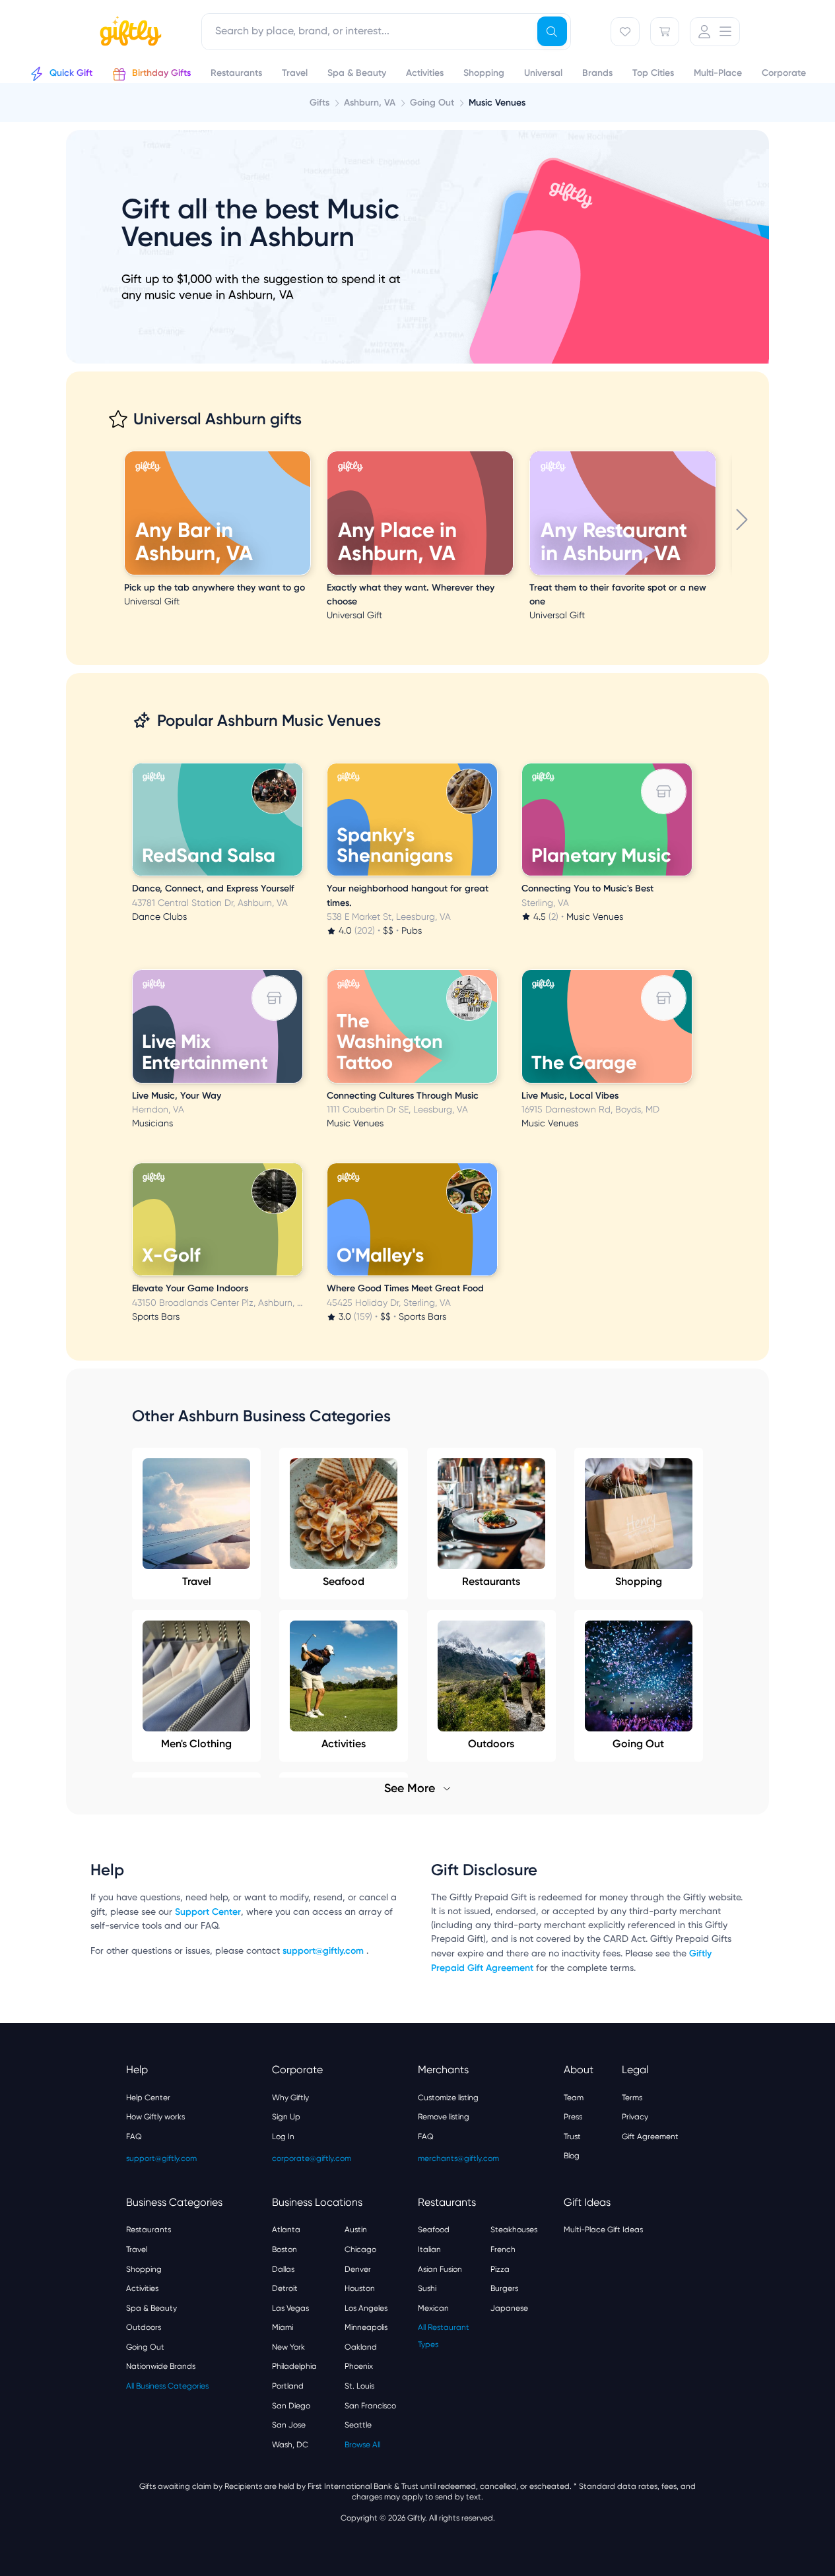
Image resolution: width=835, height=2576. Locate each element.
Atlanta (286, 2230)
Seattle (358, 2425)
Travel (197, 1581)
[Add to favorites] (308, 453)
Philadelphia (294, 2366)
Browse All (362, 2445)
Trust (572, 2137)
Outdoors (144, 2327)
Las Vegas (290, 2308)
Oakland (361, 2347)
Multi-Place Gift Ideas (603, 2230)
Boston (284, 2249)
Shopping (639, 1581)
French (503, 2249)
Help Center (148, 2098)
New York (288, 2347)
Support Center (208, 1912)
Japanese (509, 2308)
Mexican (433, 2308)
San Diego (291, 2406)
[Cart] (665, 32)
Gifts (319, 103)
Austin (356, 2230)
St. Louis (359, 2386)
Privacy (635, 2117)
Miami (283, 2327)
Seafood (344, 1581)
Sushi (427, 2288)
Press (573, 2117)
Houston (360, 2288)
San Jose (289, 2425)
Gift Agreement (650, 2137)
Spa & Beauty (151, 2308)
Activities (142, 2288)
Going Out (145, 2347)
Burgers (504, 2288)
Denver (358, 2269)
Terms (632, 2098)
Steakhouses (514, 2230)
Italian (429, 2249)
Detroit (285, 2288)
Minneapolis (366, 2327)
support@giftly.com (324, 1951)
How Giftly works (155, 2117)
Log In (283, 2137)
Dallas (283, 2269)
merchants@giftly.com (458, 2158)
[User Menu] (715, 32)
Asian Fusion (440, 2269)
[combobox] (386, 32)
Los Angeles (366, 2308)
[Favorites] (625, 32)
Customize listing (448, 2098)
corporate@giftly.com (312, 2158)
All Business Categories (167, 2386)
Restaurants (491, 1581)
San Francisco (370, 2406)
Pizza (500, 2269)
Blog (572, 2156)
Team (574, 2098)
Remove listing (444, 2117)
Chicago (360, 2249)
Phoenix (359, 2366)
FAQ (134, 2137)
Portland (288, 2386)
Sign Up (286, 2117)
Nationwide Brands (161, 2366)
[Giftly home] (129, 33)
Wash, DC (290, 2445)
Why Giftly (290, 2098)
